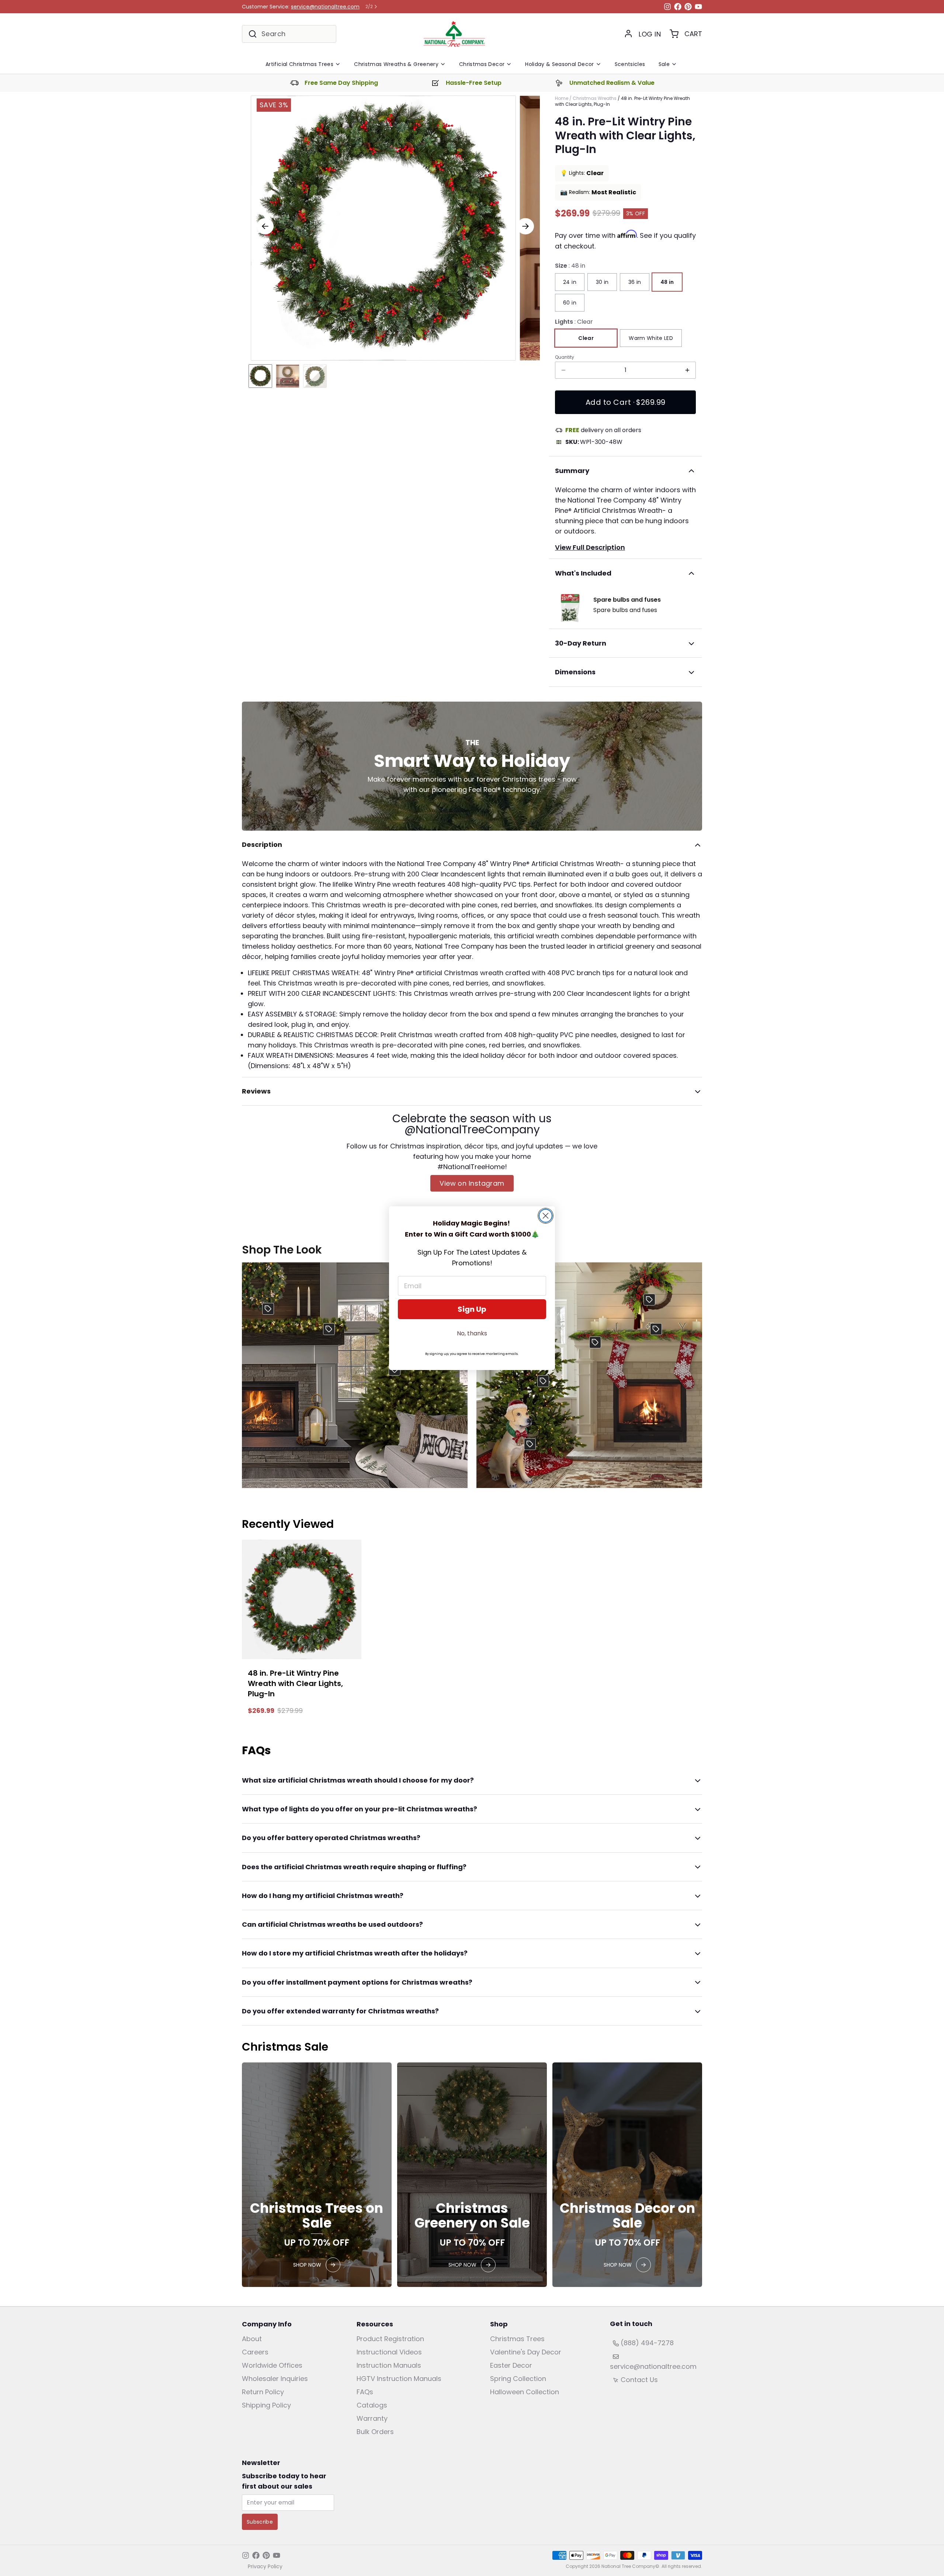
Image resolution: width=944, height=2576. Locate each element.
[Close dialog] (546, 1216)
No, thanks (472, 1333)
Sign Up (472, 1309)
